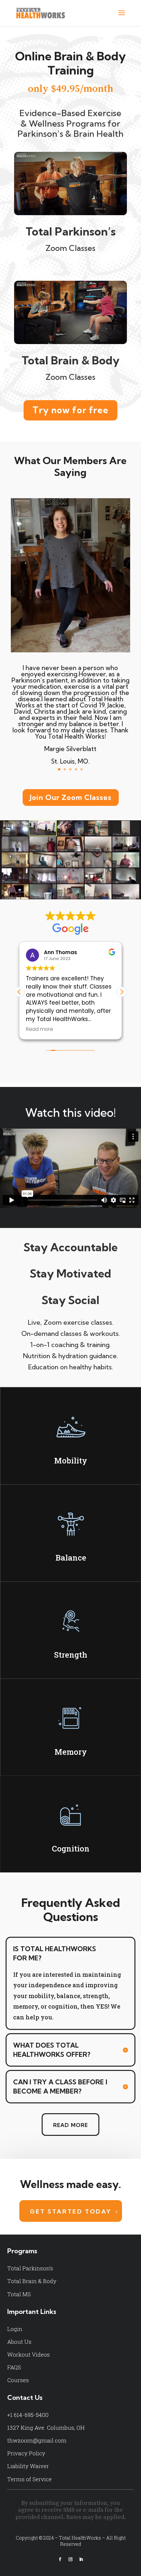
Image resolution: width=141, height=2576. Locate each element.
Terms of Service (30, 2479)
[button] (122, 992)
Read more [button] (40, 1029)
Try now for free (70, 410)
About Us (19, 2342)
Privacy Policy (26, 2453)
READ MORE (70, 2125)
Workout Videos (29, 2354)
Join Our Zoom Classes (71, 797)
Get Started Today (71, 2211)
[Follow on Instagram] (70, 2559)
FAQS (14, 2367)
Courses (18, 2380)
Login (15, 2329)
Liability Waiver (28, 2466)
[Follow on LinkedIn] (81, 2559)
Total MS (19, 2294)
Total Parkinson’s (30, 2268)
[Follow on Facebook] (60, 2559)
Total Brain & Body (32, 2281)
